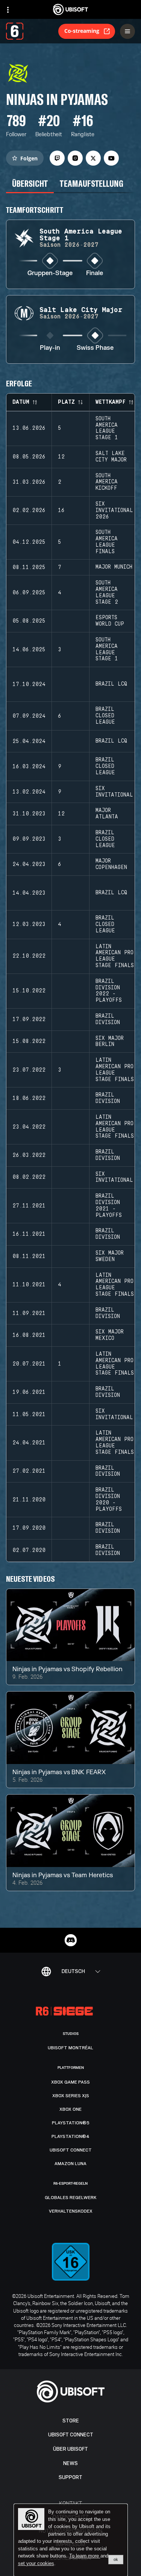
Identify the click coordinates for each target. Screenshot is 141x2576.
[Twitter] (93, 158)
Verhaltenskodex (71, 2211)
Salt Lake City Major (111, 457)
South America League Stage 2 (107, 592)
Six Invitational (114, 792)
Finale (95, 273)
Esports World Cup (110, 621)
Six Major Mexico (110, 1335)
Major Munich (114, 567)
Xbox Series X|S (71, 2096)
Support (70, 2477)
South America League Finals (107, 542)
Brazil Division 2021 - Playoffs (109, 1206)
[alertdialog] (71, 2540)
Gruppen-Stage (50, 273)
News (70, 2463)
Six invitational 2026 (114, 511)
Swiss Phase (95, 348)
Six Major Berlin (110, 1042)
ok (116, 2559)
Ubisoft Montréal (70, 2048)
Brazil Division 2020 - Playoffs (109, 1499)
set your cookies (36, 2564)
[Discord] (71, 1940)
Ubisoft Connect (71, 2435)
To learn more (85, 2556)
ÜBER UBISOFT (70, 2449)
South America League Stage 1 (107, 428)
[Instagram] (75, 158)
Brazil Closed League (105, 716)
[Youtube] (111, 158)
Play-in (50, 348)
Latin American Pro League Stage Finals (115, 956)
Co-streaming (82, 31)
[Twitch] (57, 158)
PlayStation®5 (71, 2123)
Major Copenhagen (111, 864)
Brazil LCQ (111, 684)
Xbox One (70, 2109)
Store (71, 2421)
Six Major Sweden (110, 1256)
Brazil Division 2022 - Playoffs (109, 991)
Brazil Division (108, 1019)
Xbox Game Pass (70, 2082)
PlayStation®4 (70, 2136)
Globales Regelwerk (71, 2198)
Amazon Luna (70, 2164)
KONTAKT (70, 2503)
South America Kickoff (107, 482)
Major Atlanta (107, 814)
